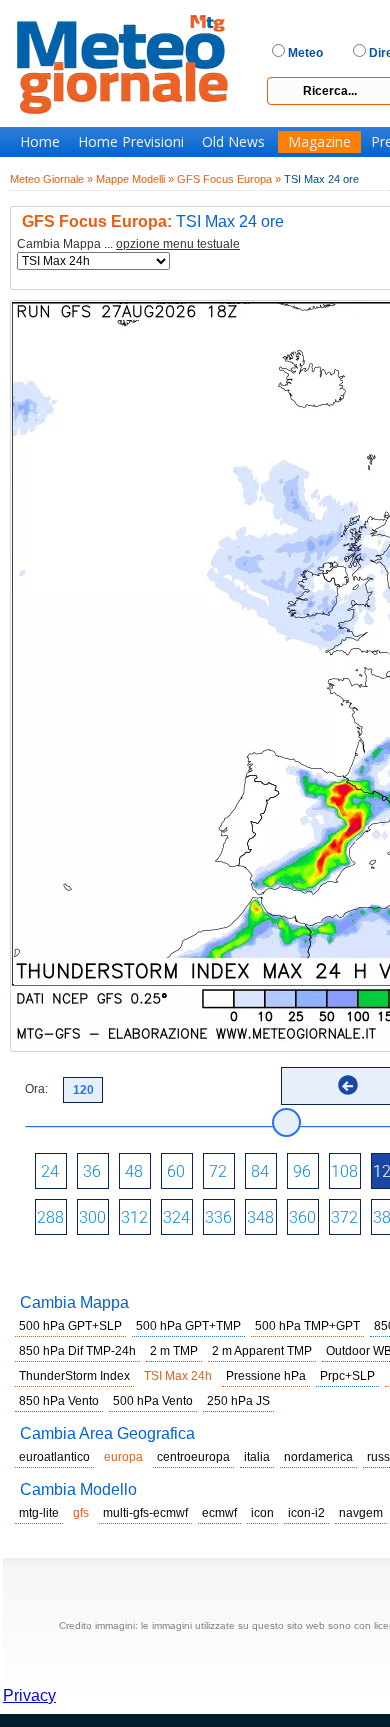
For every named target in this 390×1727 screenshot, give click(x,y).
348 (260, 1217)
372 (344, 1217)
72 (218, 1171)
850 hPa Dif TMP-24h (77, 1351)
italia (257, 1457)
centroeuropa (193, 1457)
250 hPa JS (238, 1401)
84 (260, 1171)
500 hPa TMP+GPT (307, 1326)
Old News (233, 142)
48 (134, 1171)
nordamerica (318, 1457)
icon (262, 1513)
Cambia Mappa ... (128, 244)
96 (302, 1171)
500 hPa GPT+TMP (188, 1326)
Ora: (36, 1089)
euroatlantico (54, 1457)
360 (302, 1217)
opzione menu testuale (178, 244)
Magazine (319, 142)
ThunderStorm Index (74, 1376)
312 (134, 1217)
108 (344, 1171)
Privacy (29, 1695)
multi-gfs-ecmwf (145, 1513)
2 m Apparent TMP (262, 1351)
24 (50, 1171)
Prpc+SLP (347, 1376)
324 (176, 1217)
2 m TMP (174, 1351)
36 (92, 1171)
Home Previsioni (131, 142)
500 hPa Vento (153, 1401)
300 (92, 1217)
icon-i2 (306, 1513)
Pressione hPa (266, 1376)
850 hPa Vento (59, 1401)
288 (50, 1217)
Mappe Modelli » (135, 179)
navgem (361, 1513)
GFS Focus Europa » (229, 179)
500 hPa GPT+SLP (70, 1326)
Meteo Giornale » (51, 179)
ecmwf (219, 1513)
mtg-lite (39, 1513)
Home (40, 142)
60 (176, 1171)
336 (218, 1217)
